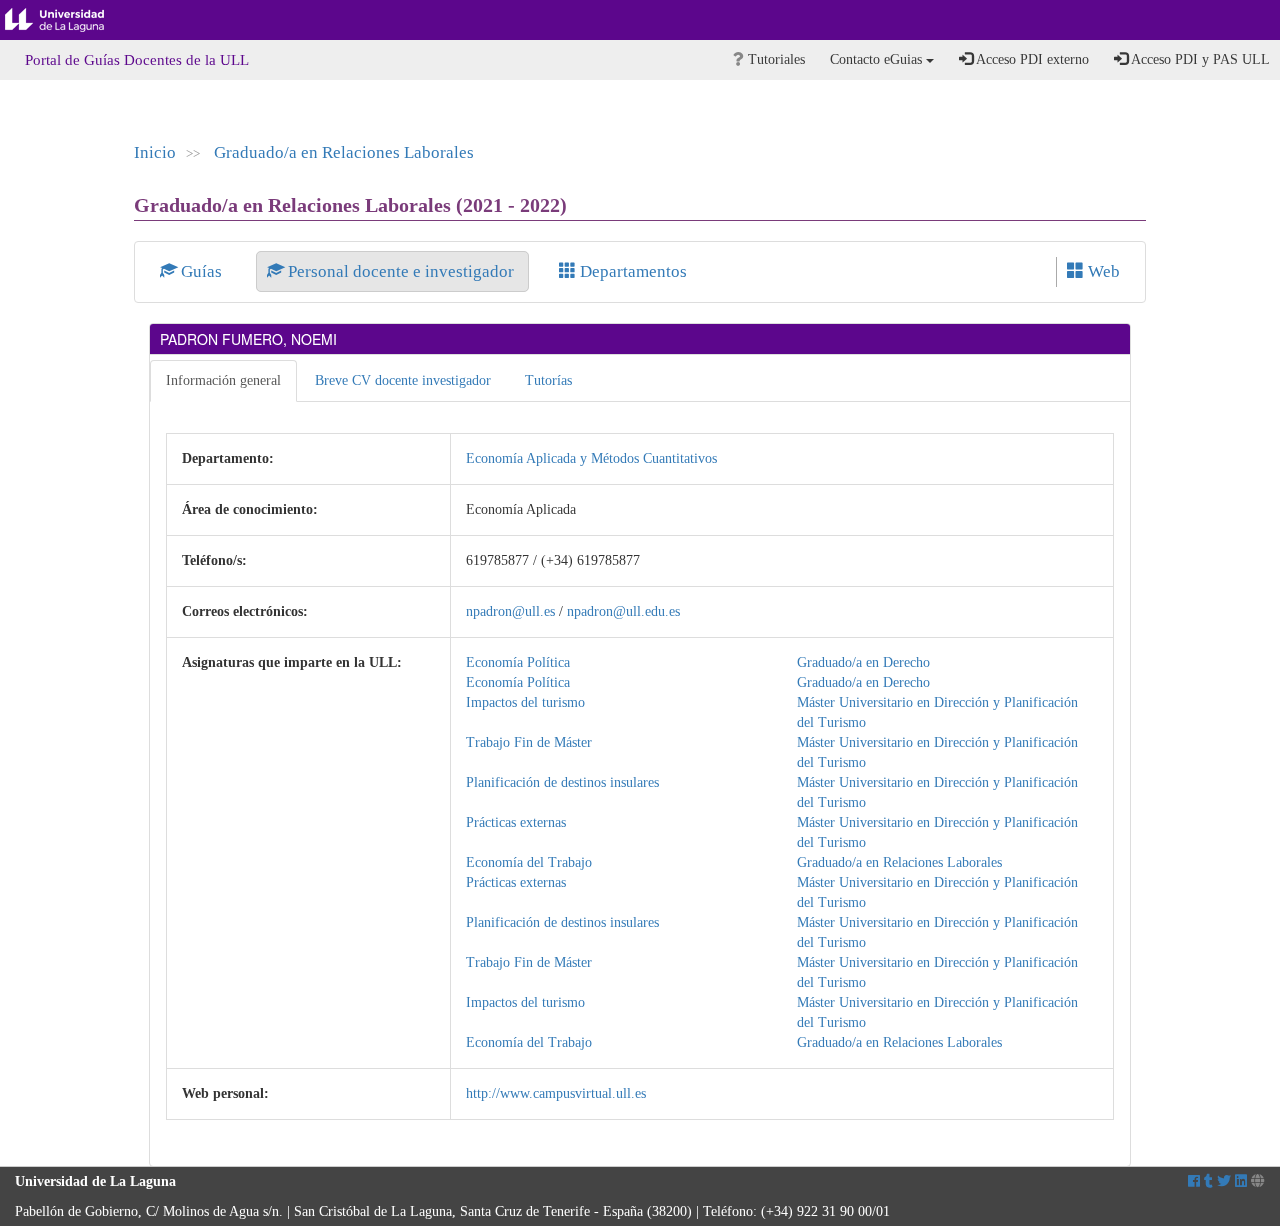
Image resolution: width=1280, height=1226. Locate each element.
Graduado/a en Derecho (863, 662)
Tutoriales (774, 59)
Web (1102, 271)
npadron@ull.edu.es (623, 611)
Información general (223, 380)
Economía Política (518, 662)
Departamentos (631, 271)
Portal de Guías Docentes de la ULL (137, 60)
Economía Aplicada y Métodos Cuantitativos (591, 458)
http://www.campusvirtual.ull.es (556, 1093)
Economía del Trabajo (529, 862)
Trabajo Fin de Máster (529, 742)
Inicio (155, 152)
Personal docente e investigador (401, 271)
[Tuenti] (1208, 1181)
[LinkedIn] (1241, 1181)
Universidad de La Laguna (70, 20)
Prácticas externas (516, 822)
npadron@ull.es (510, 611)
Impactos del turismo (525, 702)
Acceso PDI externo (1031, 59)
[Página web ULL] (1258, 1181)
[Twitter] (1224, 1181)
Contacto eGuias (878, 59)
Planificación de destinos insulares (562, 782)
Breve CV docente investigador (403, 380)
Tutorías (548, 380)
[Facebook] (1194, 1181)
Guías (201, 271)
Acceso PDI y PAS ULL (1199, 59)
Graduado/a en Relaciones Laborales (344, 152)
